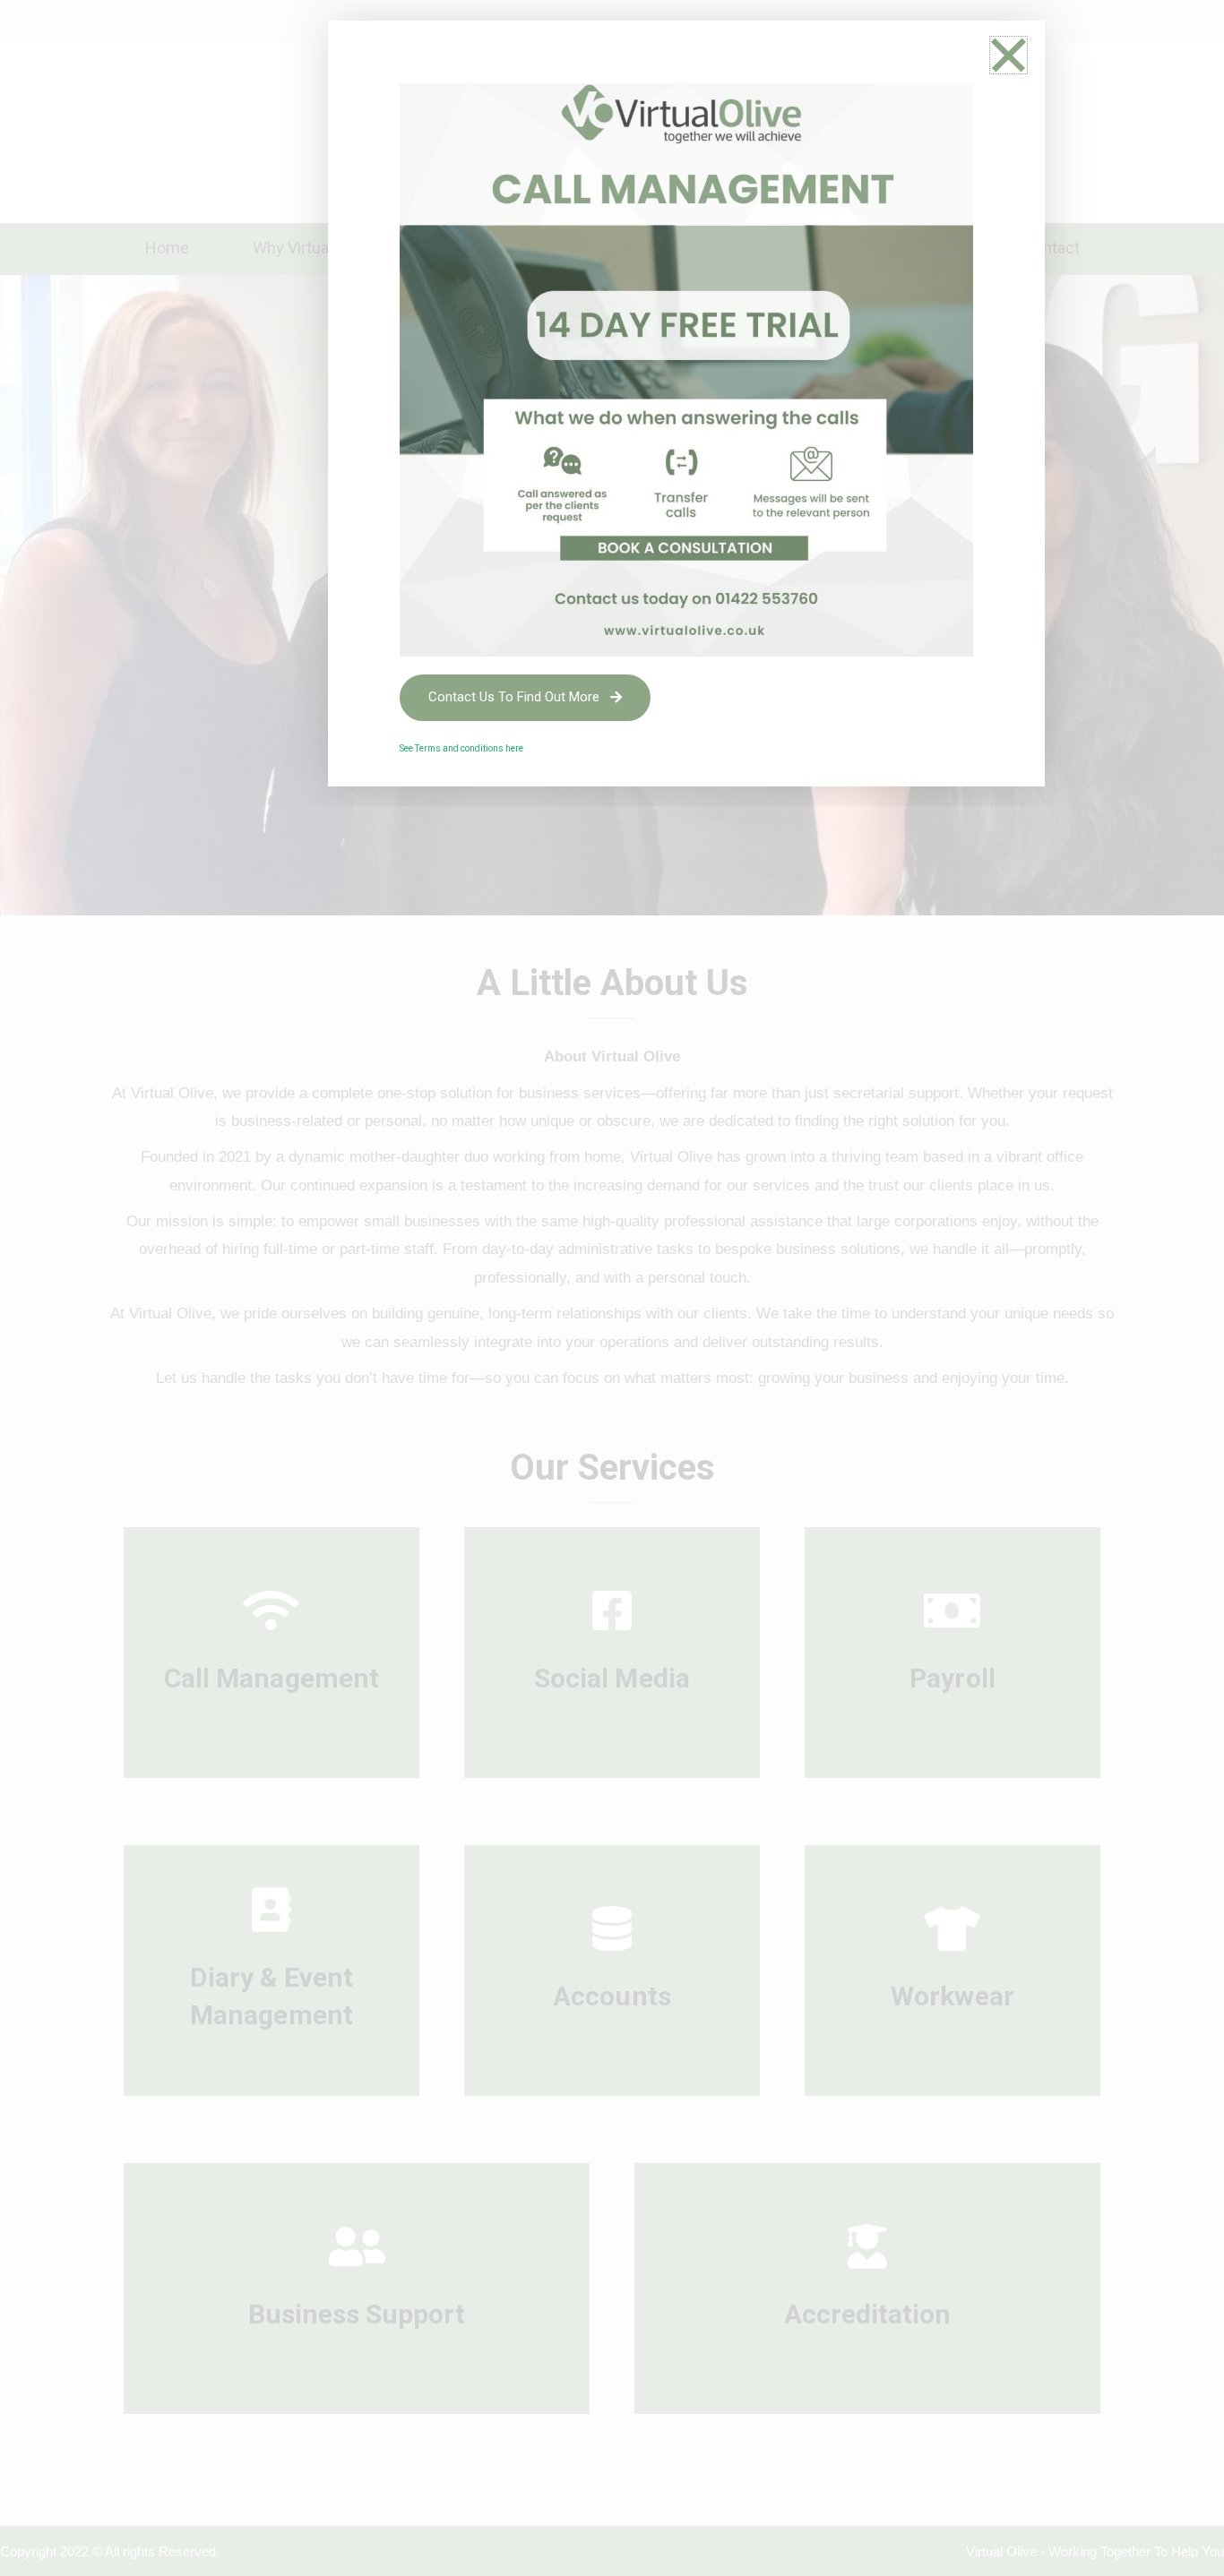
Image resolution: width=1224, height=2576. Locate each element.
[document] (612, 1288)
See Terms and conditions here (462, 748)
